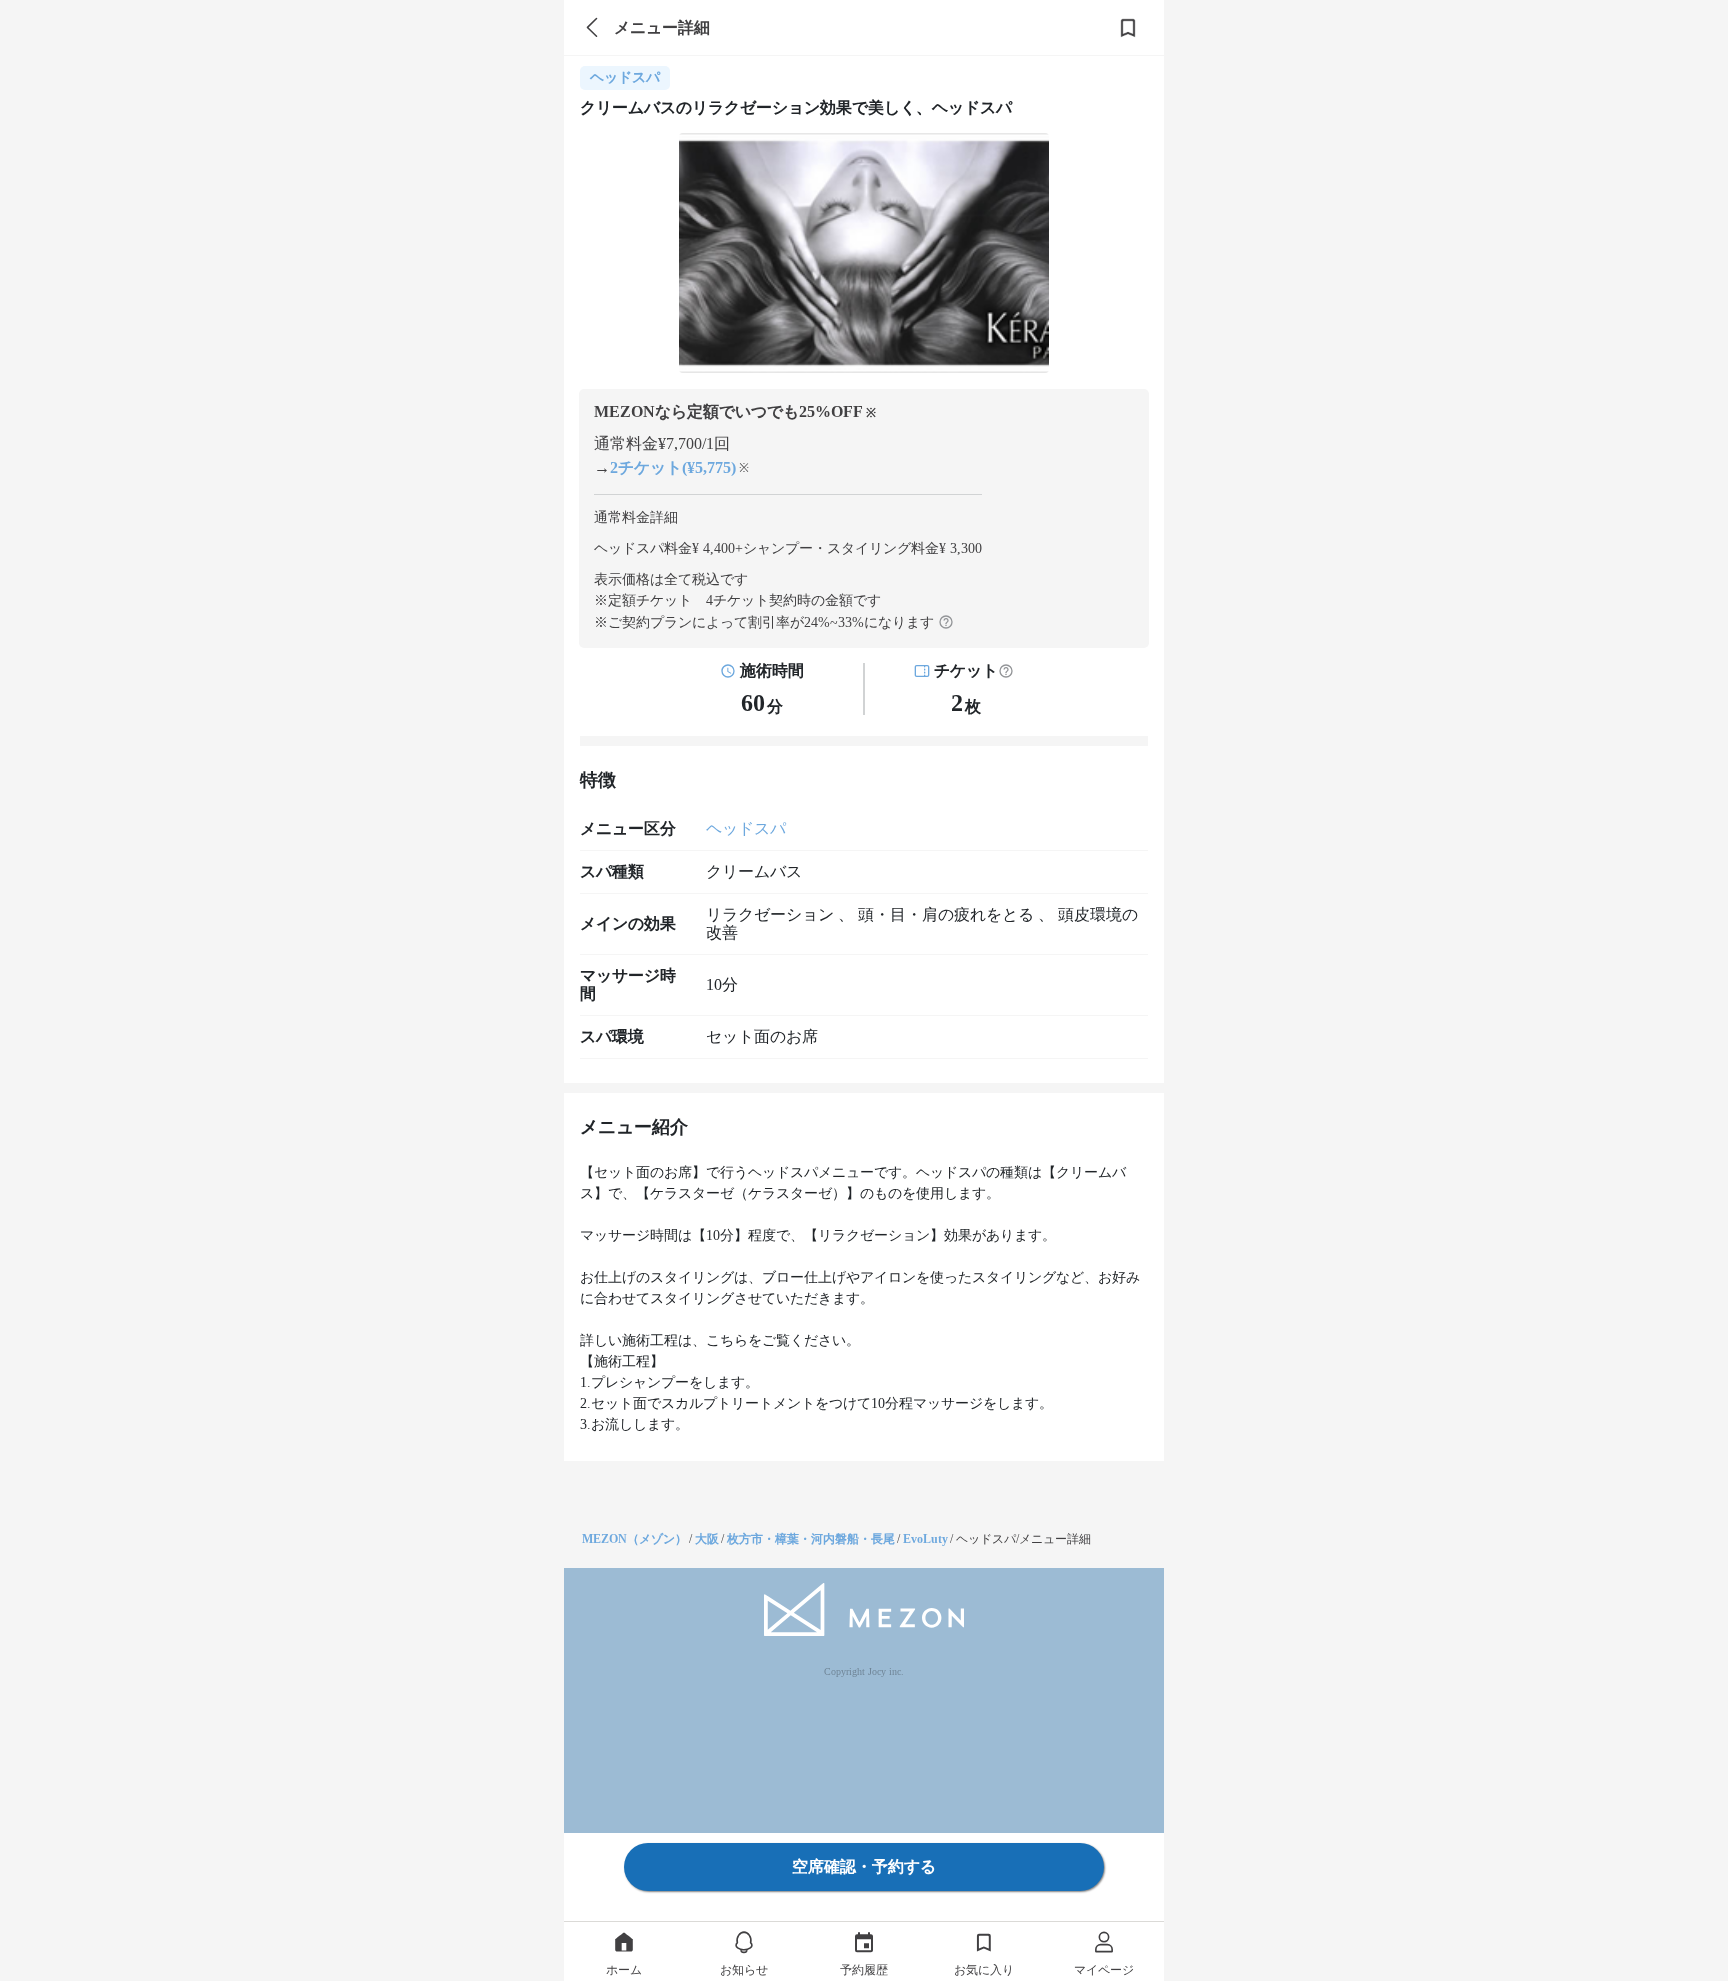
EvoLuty (925, 1539)
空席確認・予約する (864, 1866)
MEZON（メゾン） (634, 1539)
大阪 (707, 1539)
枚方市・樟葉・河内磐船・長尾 (811, 1539)
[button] (1006, 671)
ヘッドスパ (746, 828)
